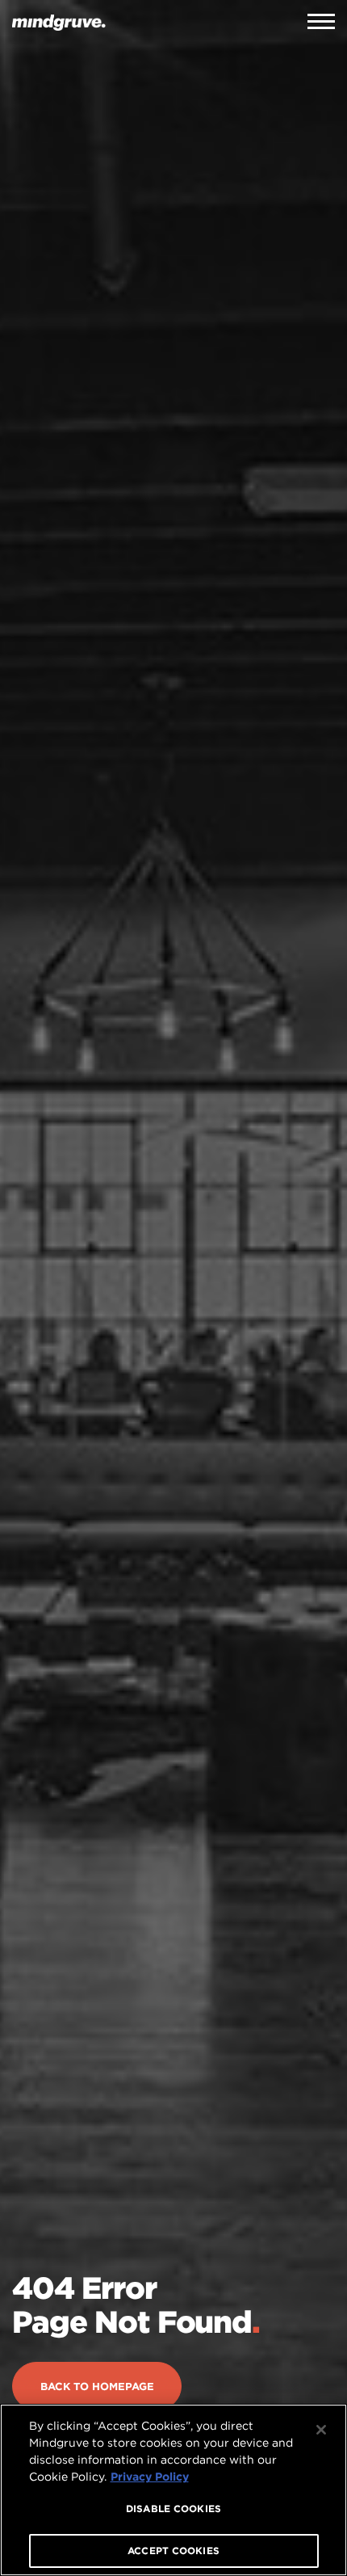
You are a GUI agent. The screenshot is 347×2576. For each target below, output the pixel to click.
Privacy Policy (150, 2477)
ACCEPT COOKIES (173, 2551)
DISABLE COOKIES (173, 2509)
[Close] (321, 2430)
